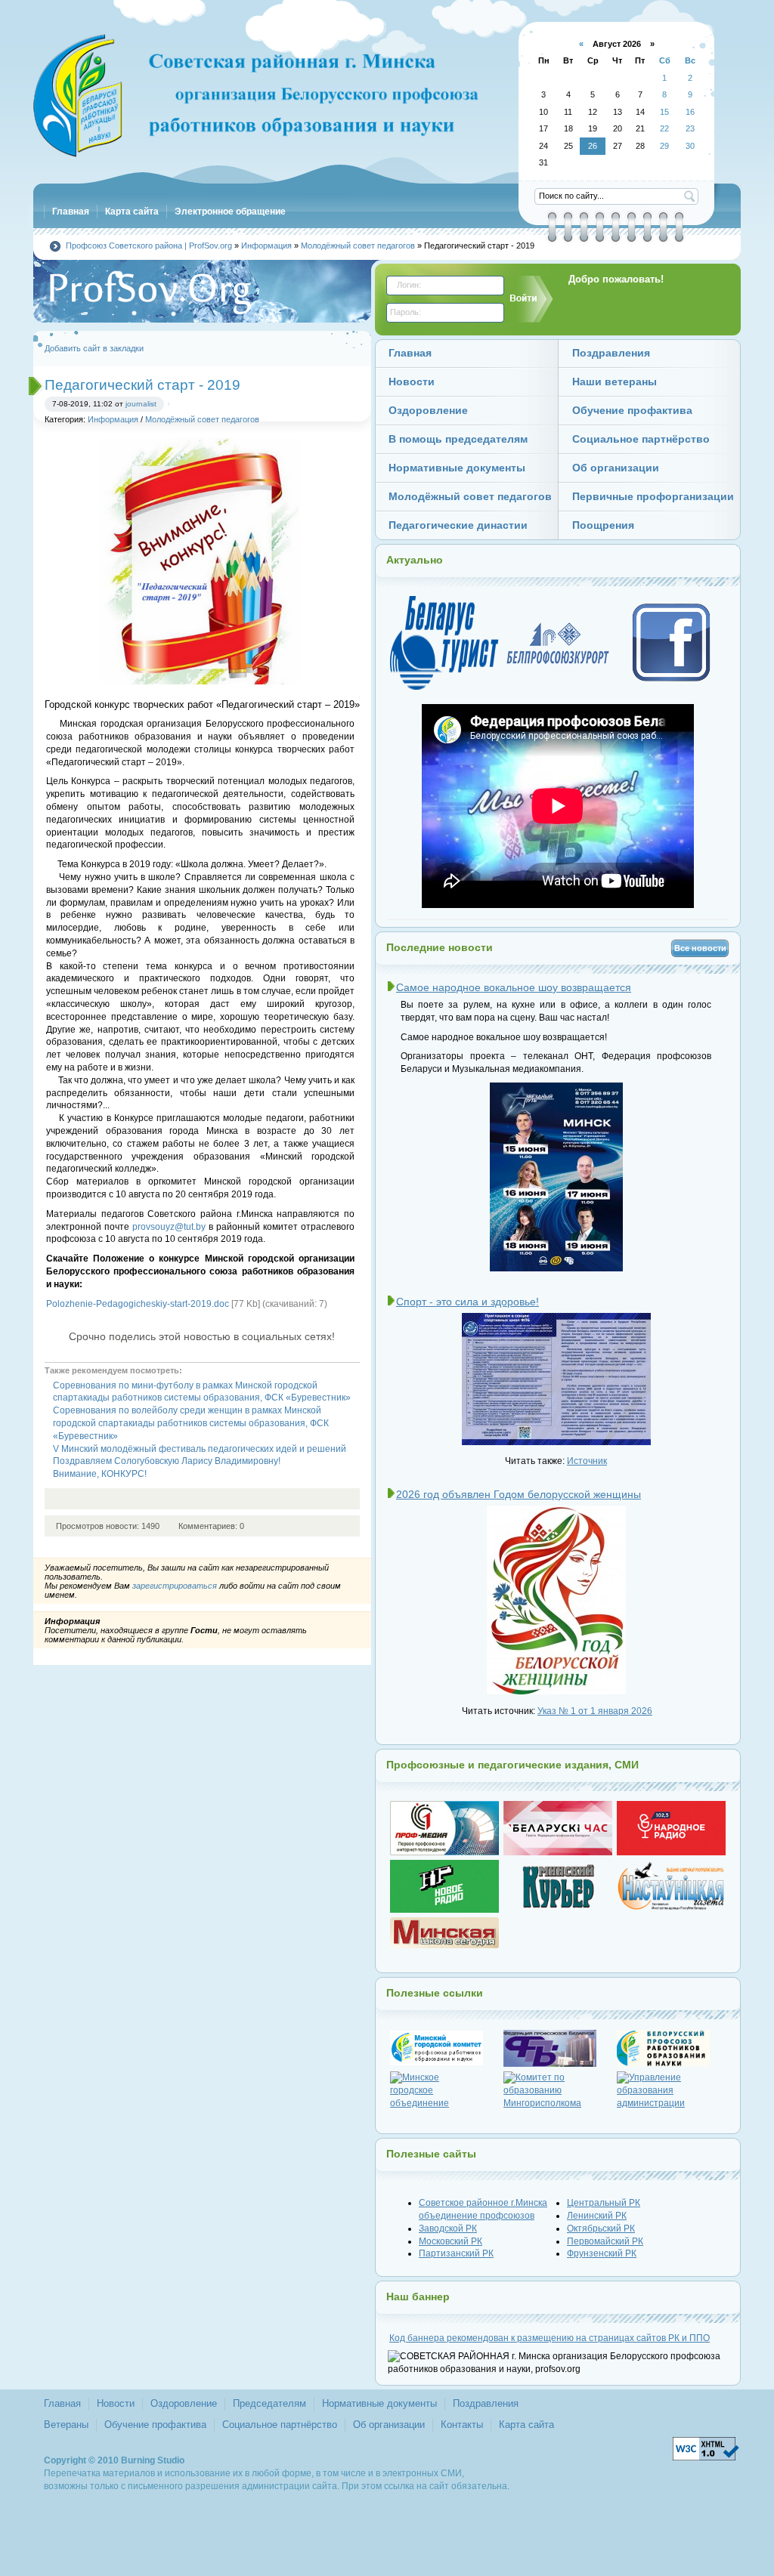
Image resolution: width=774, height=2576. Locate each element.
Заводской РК (448, 2229)
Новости (116, 2403)
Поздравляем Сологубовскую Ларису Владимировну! (167, 1461)
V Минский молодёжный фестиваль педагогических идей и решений (200, 1449)
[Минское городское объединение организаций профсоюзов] (444, 2090)
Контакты (462, 2425)
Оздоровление (184, 2403)
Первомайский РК (605, 2241)
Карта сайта (526, 2425)
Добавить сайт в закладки (94, 348)
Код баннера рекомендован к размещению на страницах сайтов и (550, 2338)
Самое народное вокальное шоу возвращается (514, 987)
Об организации (389, 2425)
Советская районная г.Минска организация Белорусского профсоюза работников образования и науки (258, 98)
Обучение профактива (155, 2425)
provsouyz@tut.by (169, 1227)
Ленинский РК (597, 2216)
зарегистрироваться (175, 1586)
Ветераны (66, 2425)
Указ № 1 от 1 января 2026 (595, 1711)
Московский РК (450, 2241)
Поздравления (486, 2403)
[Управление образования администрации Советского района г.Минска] (671, 2090)
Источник (587, 1461)
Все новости (700, 948)
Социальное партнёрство (280, 2425)
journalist (141, 404)
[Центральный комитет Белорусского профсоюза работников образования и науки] (671, 2048)
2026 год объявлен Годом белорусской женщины (519, 1494)
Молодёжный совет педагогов (202, 419)
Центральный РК (604, 2203)
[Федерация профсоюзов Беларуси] (558, 2048)
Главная (62, 2403)
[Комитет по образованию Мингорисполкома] (558, 2090)
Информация (113, 419)
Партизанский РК (456, 2253)
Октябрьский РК (601, 2229)
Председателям (269, 2403)
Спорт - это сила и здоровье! (467, 1302)
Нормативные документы (379, 2403)
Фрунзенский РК (602, 2253)
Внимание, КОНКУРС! (100, 1474)
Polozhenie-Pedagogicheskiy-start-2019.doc (138, 1304)
